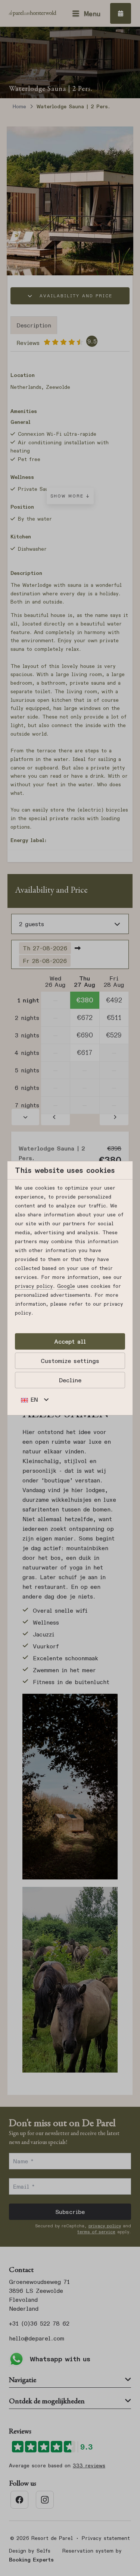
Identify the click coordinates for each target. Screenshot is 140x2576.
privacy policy (34, 1286)
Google (66, 1286)
